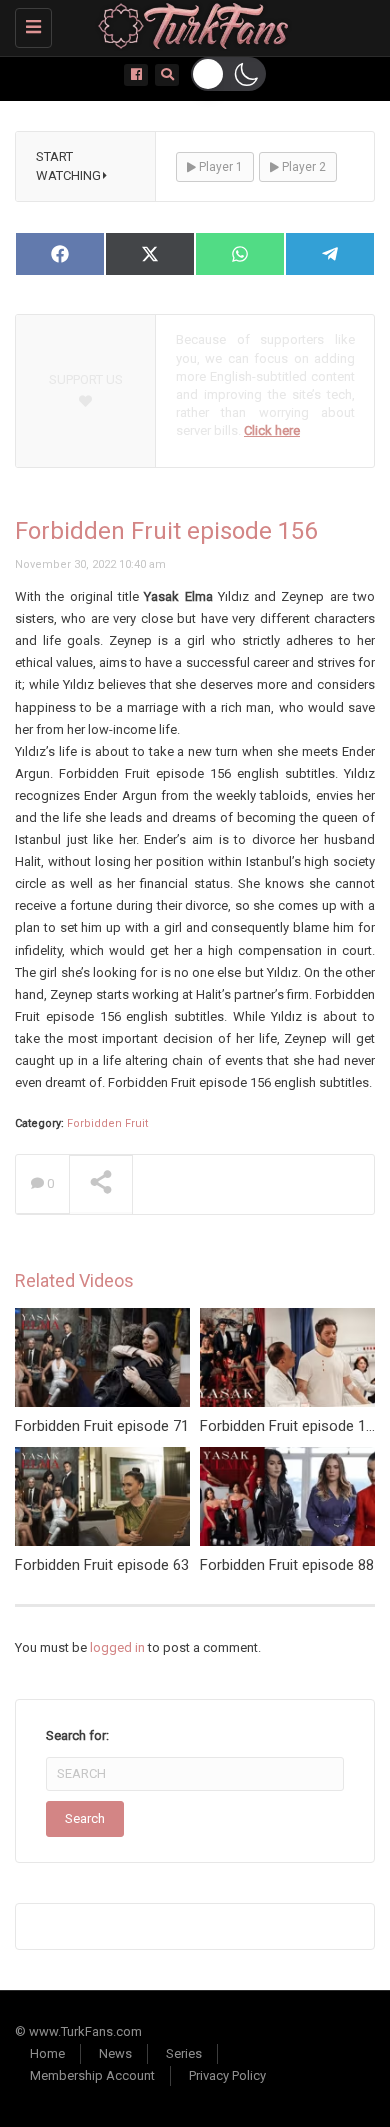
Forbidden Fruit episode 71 (102, 1426)
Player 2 (302, 167)
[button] (228, 74)
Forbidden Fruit (107, 1123)
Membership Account (92, 2075)
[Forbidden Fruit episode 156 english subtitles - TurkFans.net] (190, 25)
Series (184, 2053)
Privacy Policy (227, 2075)
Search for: (77, 1735)
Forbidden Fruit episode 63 (102, 1565)
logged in (117, 1647)
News (115, 2053)
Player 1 (219, 167)
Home (47, 2053)
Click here (272, 430)
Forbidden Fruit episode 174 (291, 1426)
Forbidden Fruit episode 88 (287, 1565)
